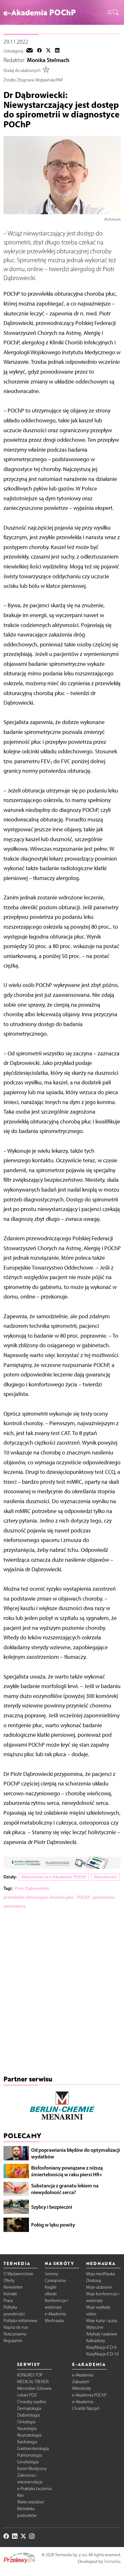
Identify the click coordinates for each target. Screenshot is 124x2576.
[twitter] (48, 51)
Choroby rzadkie (32, 2402)
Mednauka (54, 2321)
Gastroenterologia (33, 2449)
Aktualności (105, 1877)
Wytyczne (95, 2327)
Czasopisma (55, 2280)
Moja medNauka (100, 2274)
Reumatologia (29, 2435)
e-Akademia (55, 2314)
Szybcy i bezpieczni (52, 2207)
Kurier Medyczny (32, 2469)
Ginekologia (28, 2462)
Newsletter (13, 2287)
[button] (113, 13)
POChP (83, 1897)
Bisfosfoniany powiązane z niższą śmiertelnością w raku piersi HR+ (67, 2171)
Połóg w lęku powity (53, 2225)
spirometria (103, 1897)
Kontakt (10, 2294)
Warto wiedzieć (31, 2502)
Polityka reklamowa (20, 2321)
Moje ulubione (99, 2287)
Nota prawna (15, 2334)
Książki (51, 2287)
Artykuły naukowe (102, 2334)
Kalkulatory (96, 2341)
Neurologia (27, 2428)
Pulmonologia (29, 2455)
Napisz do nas (16, 2327)
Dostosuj (94, 2280)
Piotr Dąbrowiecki (32, 1888)
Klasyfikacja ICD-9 (101, 2347)
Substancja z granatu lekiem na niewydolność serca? (65, 2189)
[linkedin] (57, 51)
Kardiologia (27, 2442)
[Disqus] (62, 1994)
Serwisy (52, 2274)
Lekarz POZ (27, 2395)
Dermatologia (29, 2408)
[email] (30, 51)
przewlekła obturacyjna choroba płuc (39, 1897)
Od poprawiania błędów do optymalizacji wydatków (76, 2153)
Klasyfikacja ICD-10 (102, 2354)
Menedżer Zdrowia (34, 2388)
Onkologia (26, 2422)
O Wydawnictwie (18, 2274)
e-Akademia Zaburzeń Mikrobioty (83, 2382)
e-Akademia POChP (89, 2395)
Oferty (9, 2280)
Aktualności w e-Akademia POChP (54, 1877)
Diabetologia (28, 2415)
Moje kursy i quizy (102, 2321)
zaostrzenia (14, 1906)
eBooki (51, 2294)
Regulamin (13, 2341)
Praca (8, 2301)
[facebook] (39, 51)
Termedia (112, 2562)
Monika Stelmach (48, 60)
